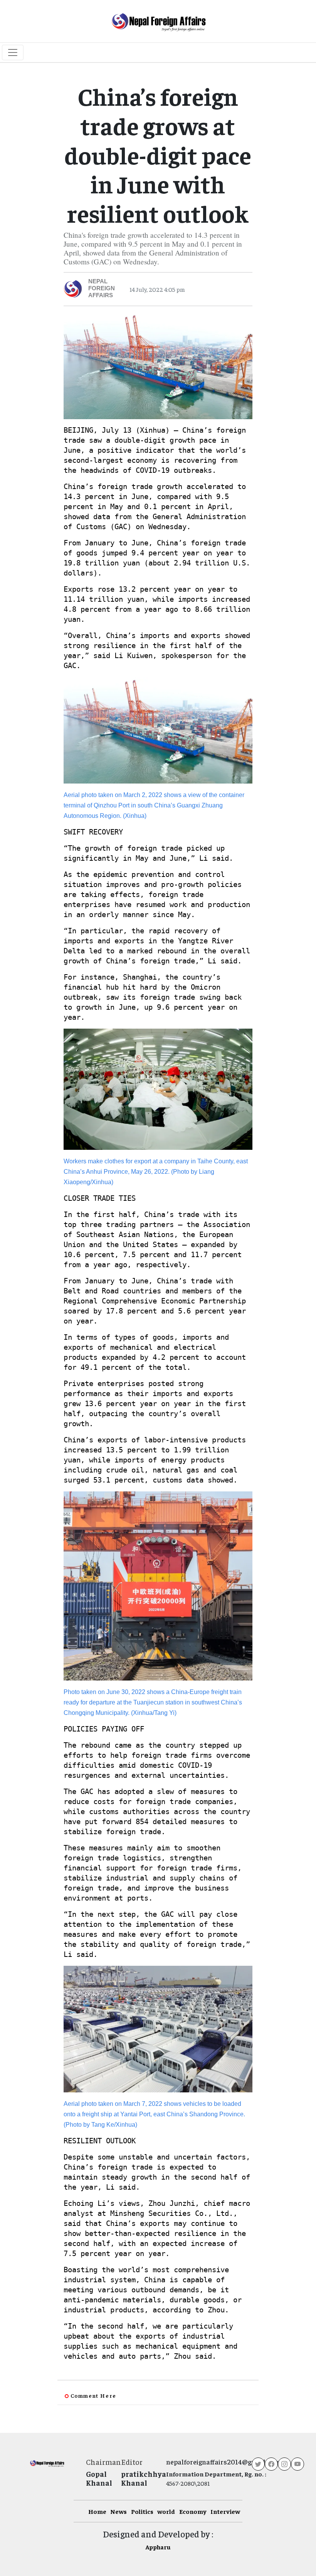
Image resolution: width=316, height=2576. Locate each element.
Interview (225, 2511)
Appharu (158, 2547)
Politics (142, 2511)
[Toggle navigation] (13, 52)
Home (97, 2511)
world (166, 2511)
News (118, 2511)
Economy (193, 2511)
